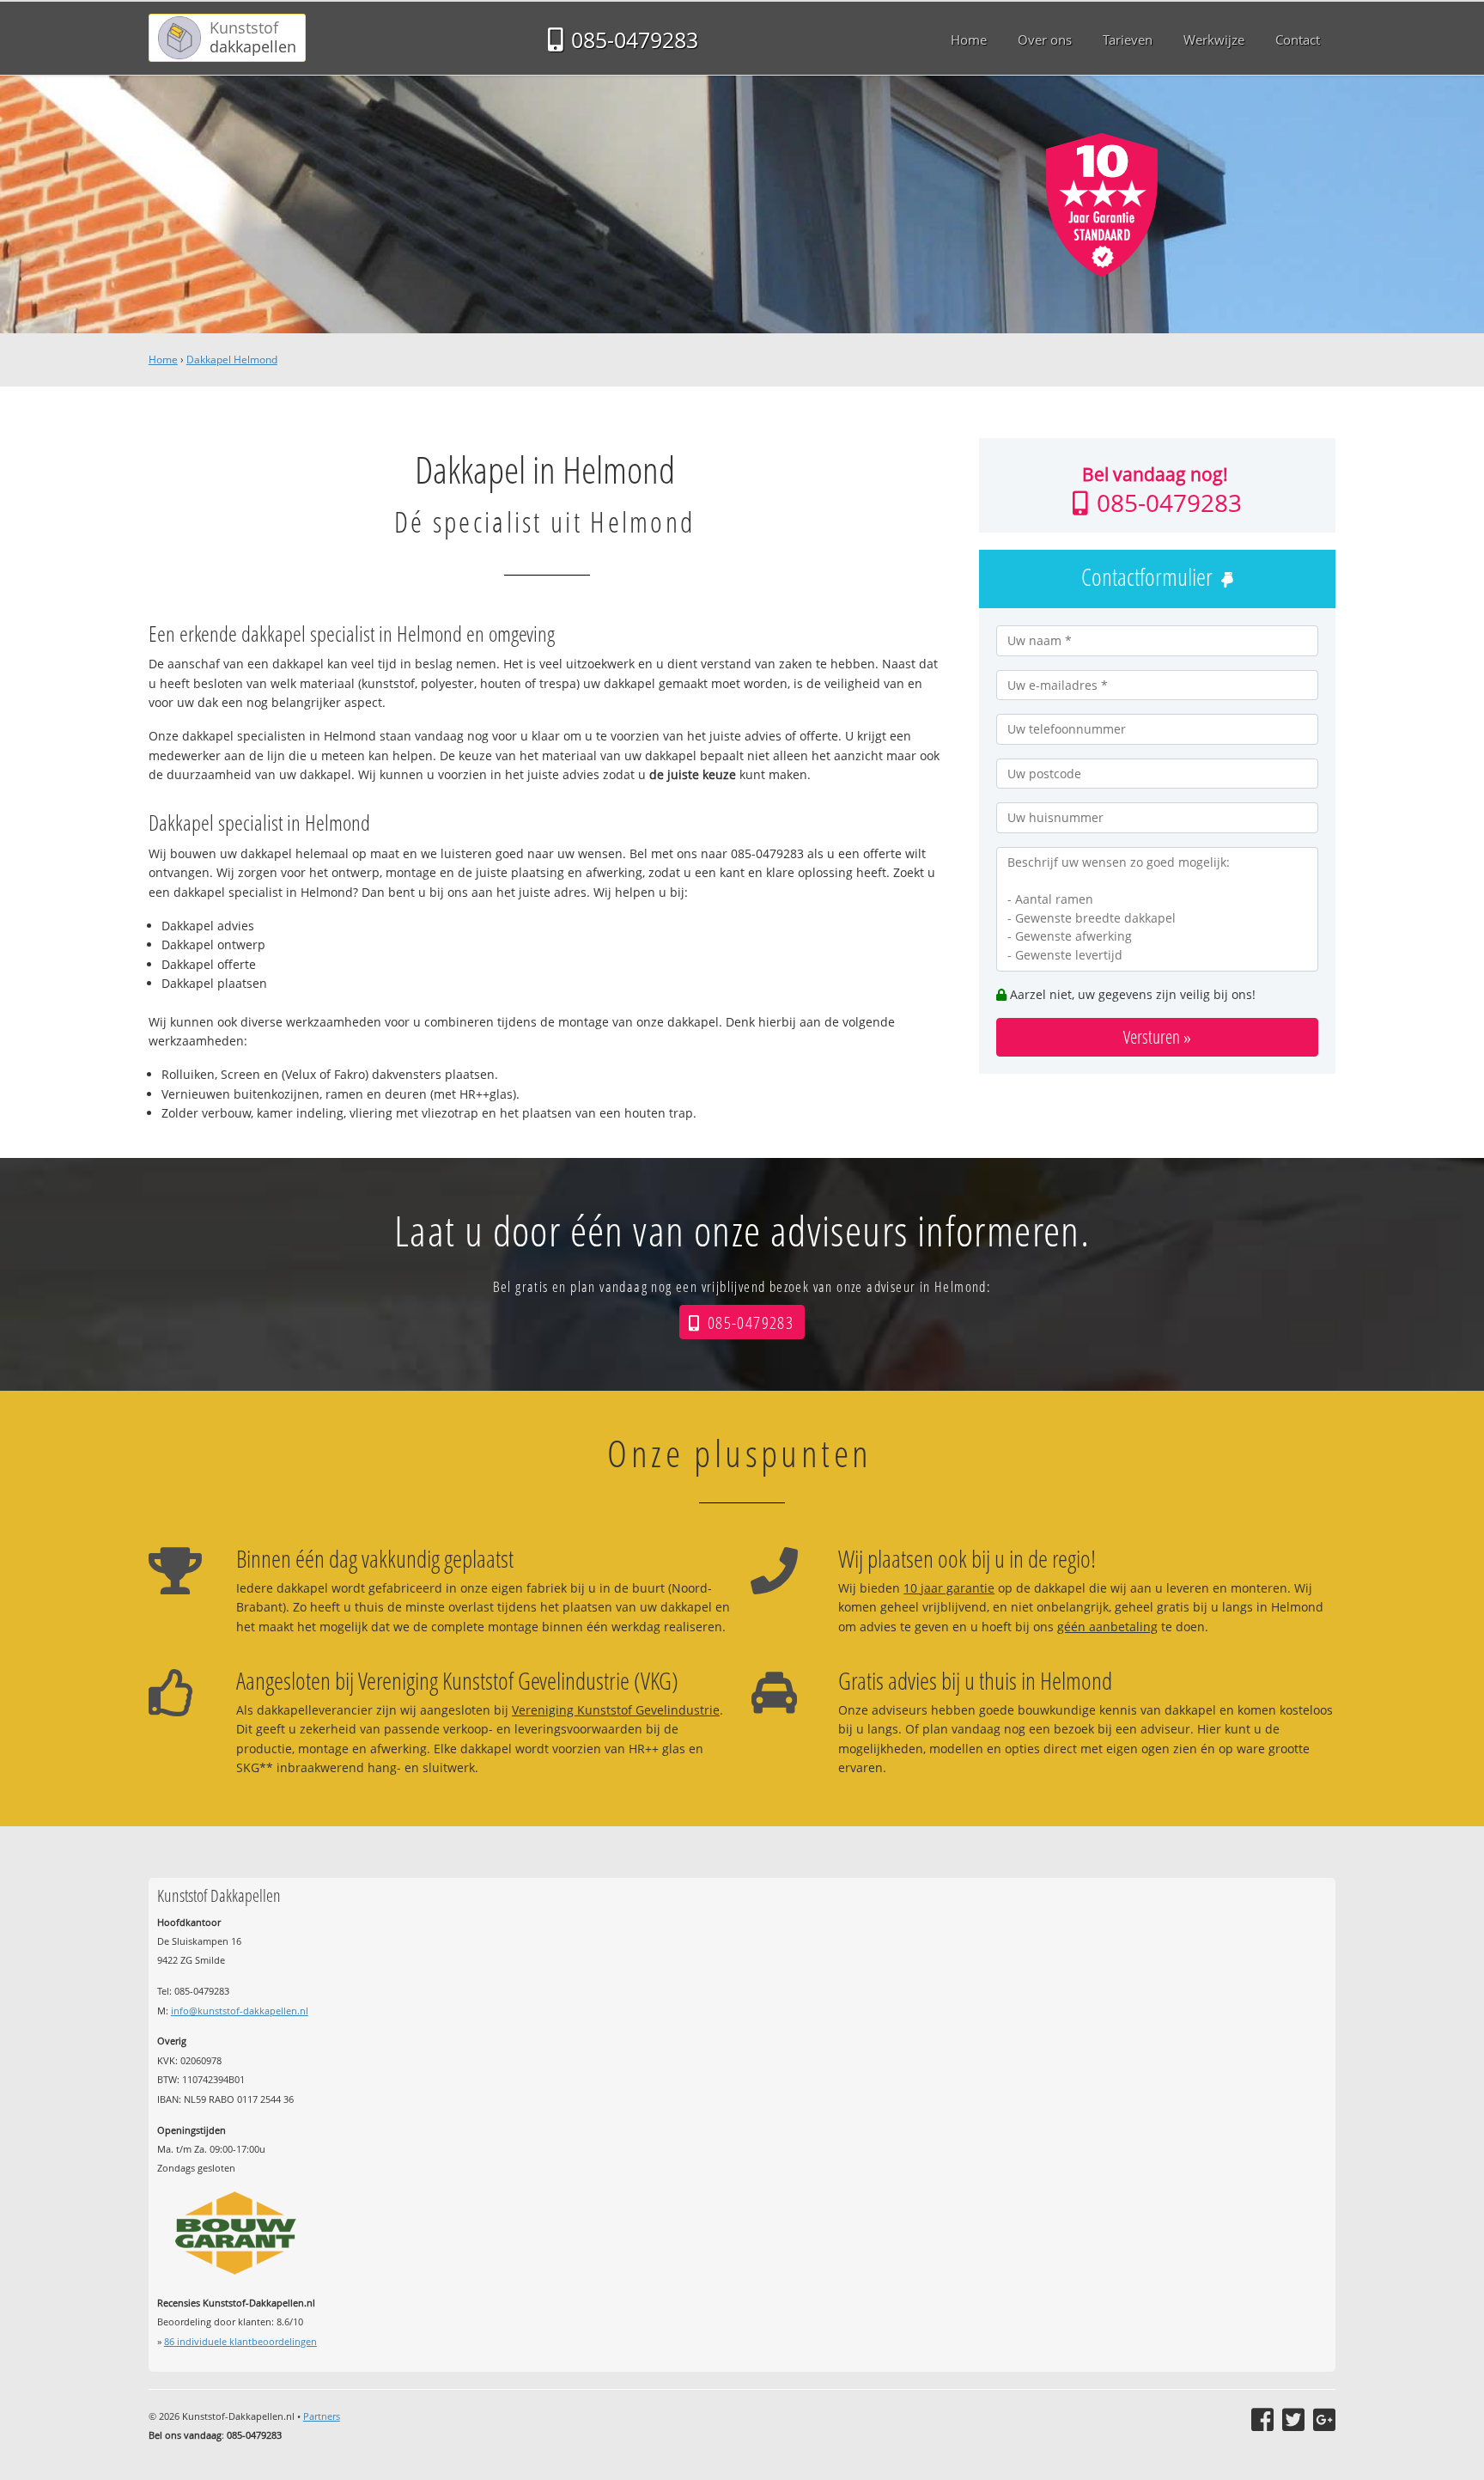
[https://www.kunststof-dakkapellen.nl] (227, 38)
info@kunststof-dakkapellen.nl (240, 2011)
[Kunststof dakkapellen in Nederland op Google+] (1324, 2420)
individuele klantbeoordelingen (240, 2341)
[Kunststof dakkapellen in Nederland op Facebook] (1262, 2420)
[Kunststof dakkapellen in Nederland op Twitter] (1293, 2420)
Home (163, 360)
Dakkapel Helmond (232, 360)
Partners (322, 2416)
